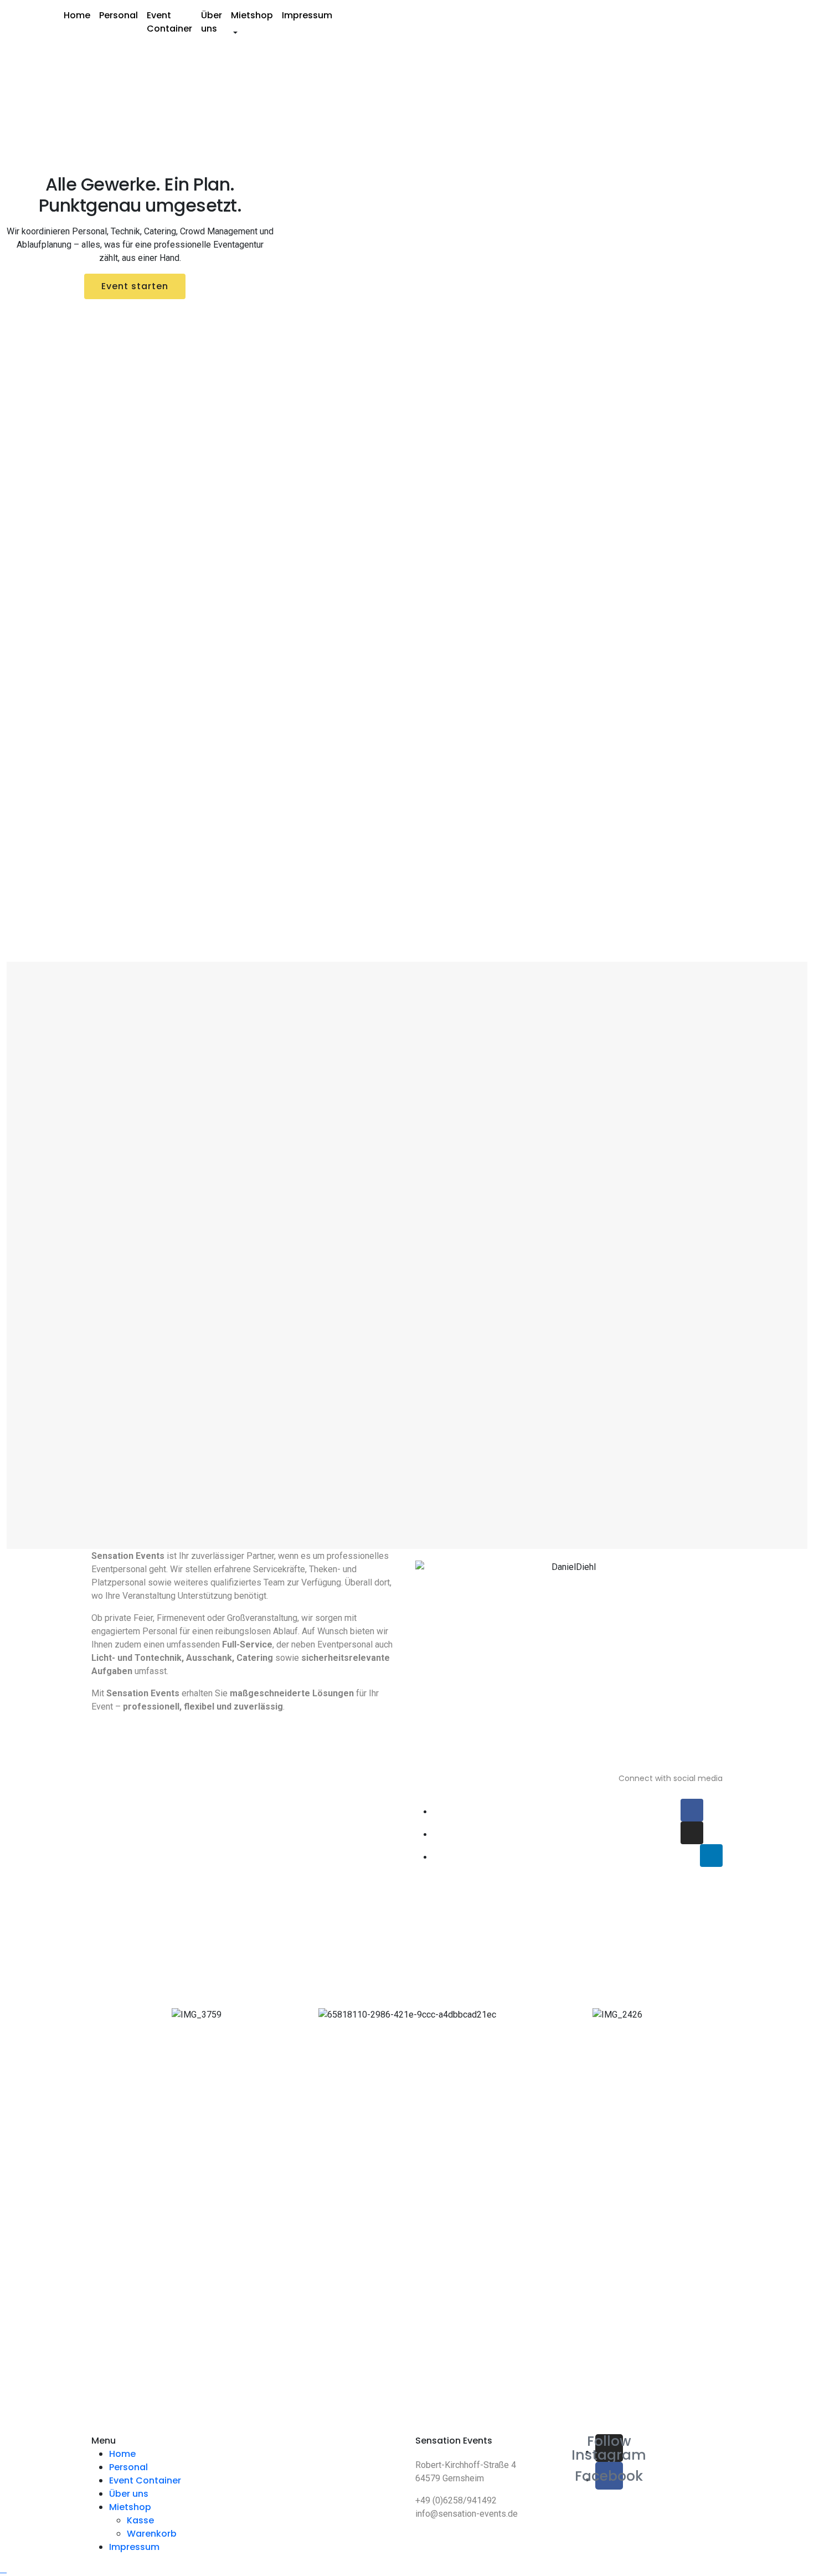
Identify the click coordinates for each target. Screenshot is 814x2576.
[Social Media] (692, 1810)
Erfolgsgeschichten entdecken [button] (137, 312)
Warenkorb (152, 2534)
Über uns (212, 22)
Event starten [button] (135, 286)
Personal (119, 15)
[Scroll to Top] (3, 2569)
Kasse (140, 2520)
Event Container (169, 22)
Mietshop (252, 15)
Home (77, 15)
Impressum (307, 15)
